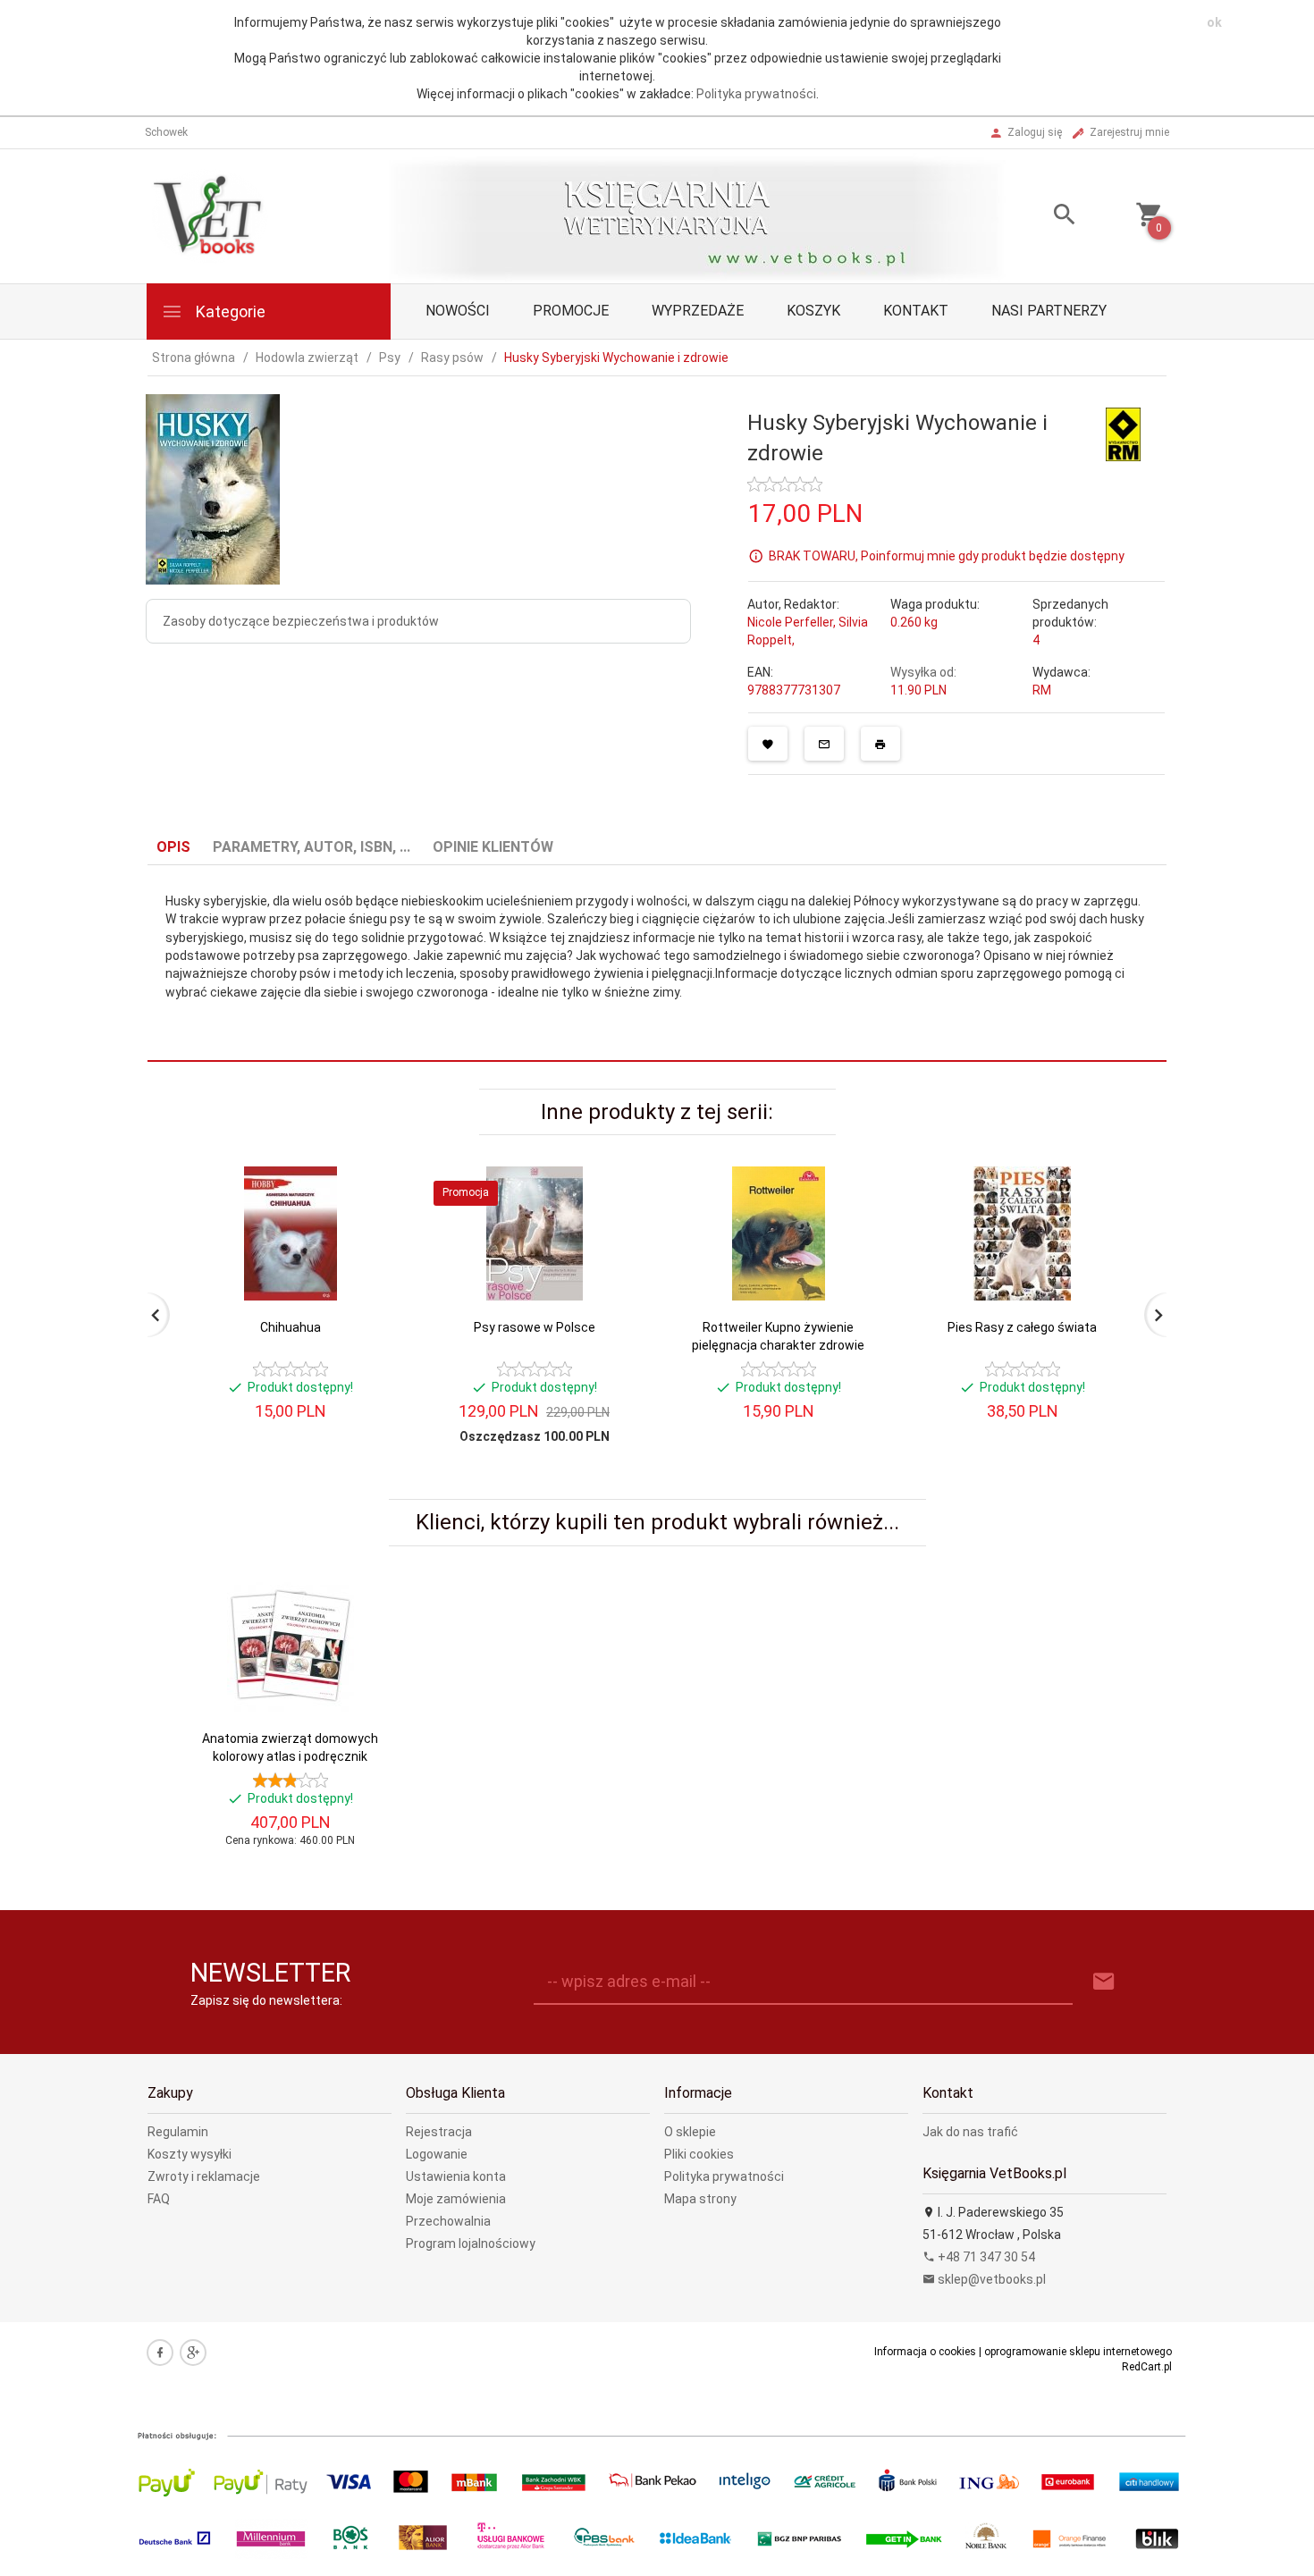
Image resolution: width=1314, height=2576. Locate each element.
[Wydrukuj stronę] (880, 744)
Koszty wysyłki (190, 2154)
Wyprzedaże (698, 311)
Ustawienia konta (456, 2176)
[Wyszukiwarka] (1042, 217)
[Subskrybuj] (1104, 1982)
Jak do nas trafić (970, 2132)
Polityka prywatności (756, 94)
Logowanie (437, 2154)
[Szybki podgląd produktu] (370, 1174)
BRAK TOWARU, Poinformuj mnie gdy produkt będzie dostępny (947, 555)
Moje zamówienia (456, 2199)
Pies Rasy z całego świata (1022, 1327)
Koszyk (813, 311)
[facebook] (160, 2353)
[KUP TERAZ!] (370, 1267)
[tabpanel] (657, 964)
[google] (193, 2353)
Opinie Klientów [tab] (493, 847)
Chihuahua (291, 1327)
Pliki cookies (699, 2154)
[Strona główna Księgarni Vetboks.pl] (211, 215)
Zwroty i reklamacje (204, 2176)
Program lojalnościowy (471, 2243)
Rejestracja (439, 2132)
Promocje (571, 311)
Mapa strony (700, 2199)
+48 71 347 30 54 (985, 2257)
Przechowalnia (448, 2221)
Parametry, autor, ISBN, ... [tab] (312, 847)
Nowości (458, 311)
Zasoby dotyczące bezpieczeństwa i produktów (301, 621)
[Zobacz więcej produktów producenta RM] (1123, 434)
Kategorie (229, 311)
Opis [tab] (173, 847)
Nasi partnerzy (1049, 311)
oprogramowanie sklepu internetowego (1078, 2352)
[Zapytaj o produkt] (824, 744)
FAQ (159, 2199)
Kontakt (916, 311)
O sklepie (690, 2132)
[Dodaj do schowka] (768, 744)
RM (1042, 690)
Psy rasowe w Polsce (535, 1327)
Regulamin (178, 2132)
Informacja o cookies (925, 2352)
